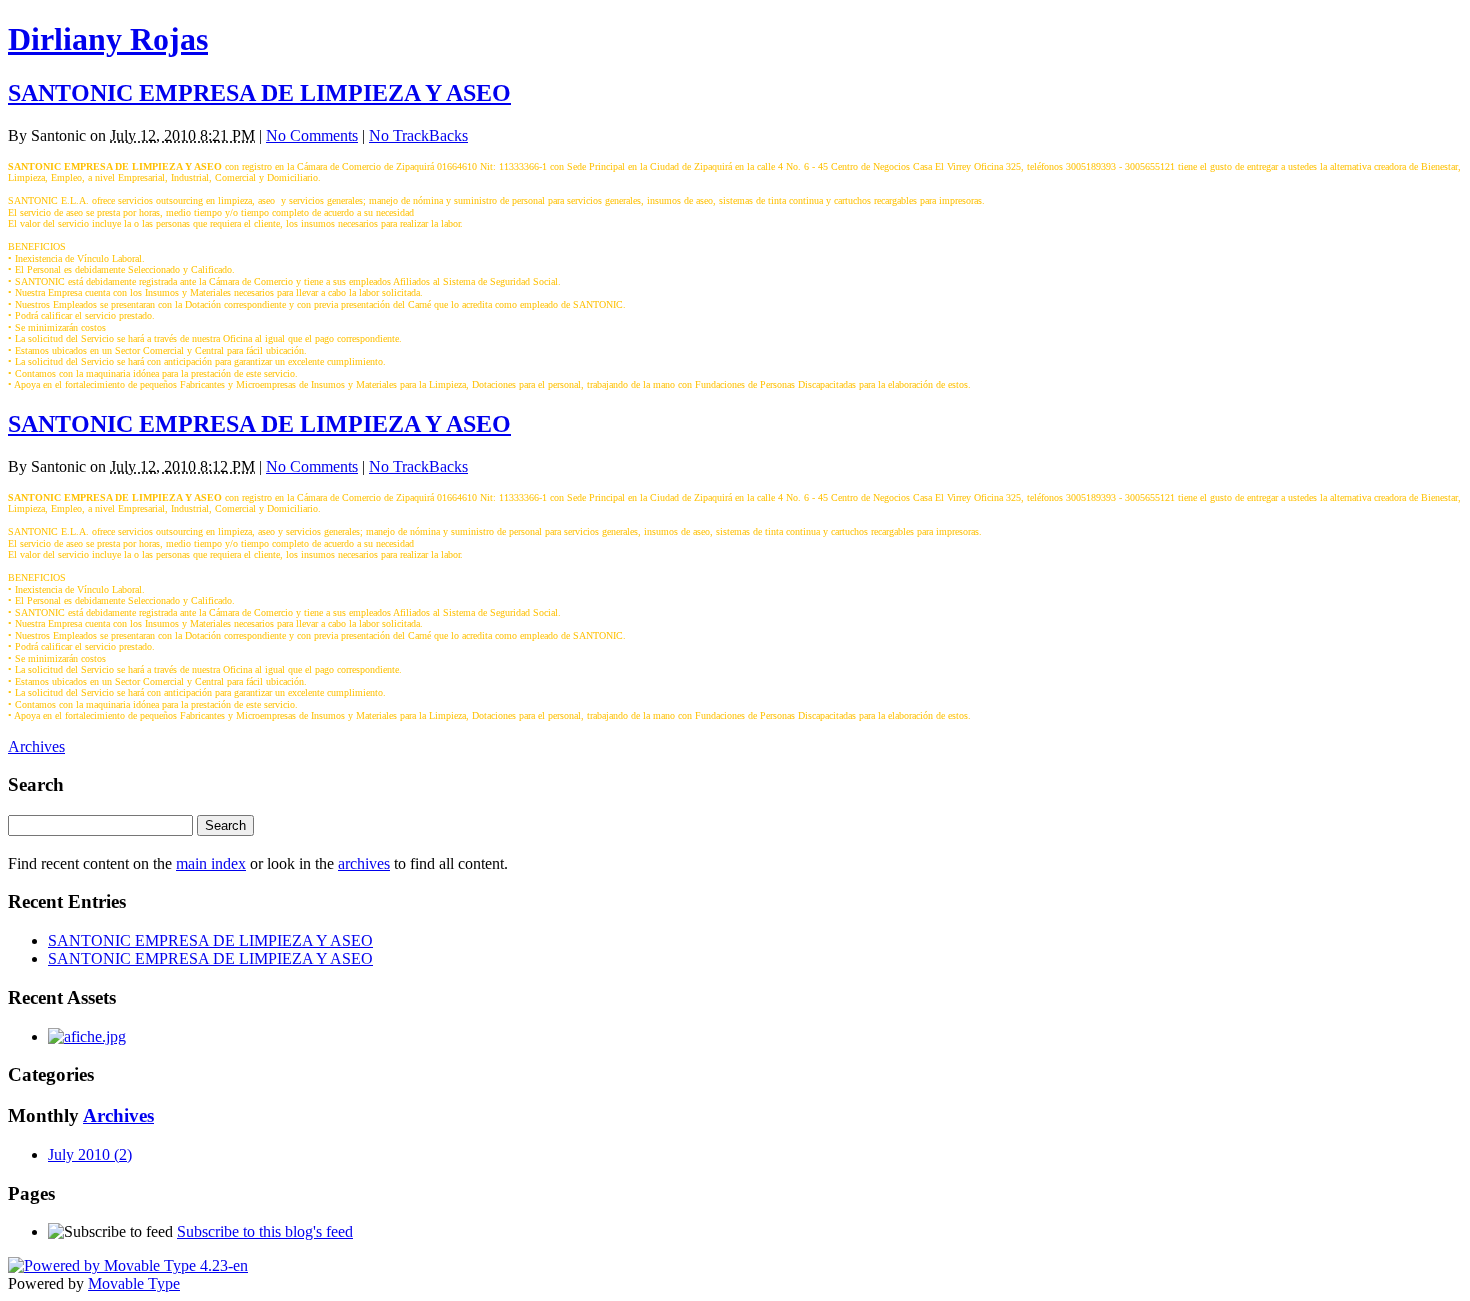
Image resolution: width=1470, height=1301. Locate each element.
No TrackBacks (418, 135)
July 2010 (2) (90, 1154)
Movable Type (134, 1283)
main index (211, 863)
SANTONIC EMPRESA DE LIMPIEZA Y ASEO (259, 93)
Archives (36, 746)
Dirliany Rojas (108, 39)
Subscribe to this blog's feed (265, 1231)
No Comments (312, 135)
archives (364, 863)
